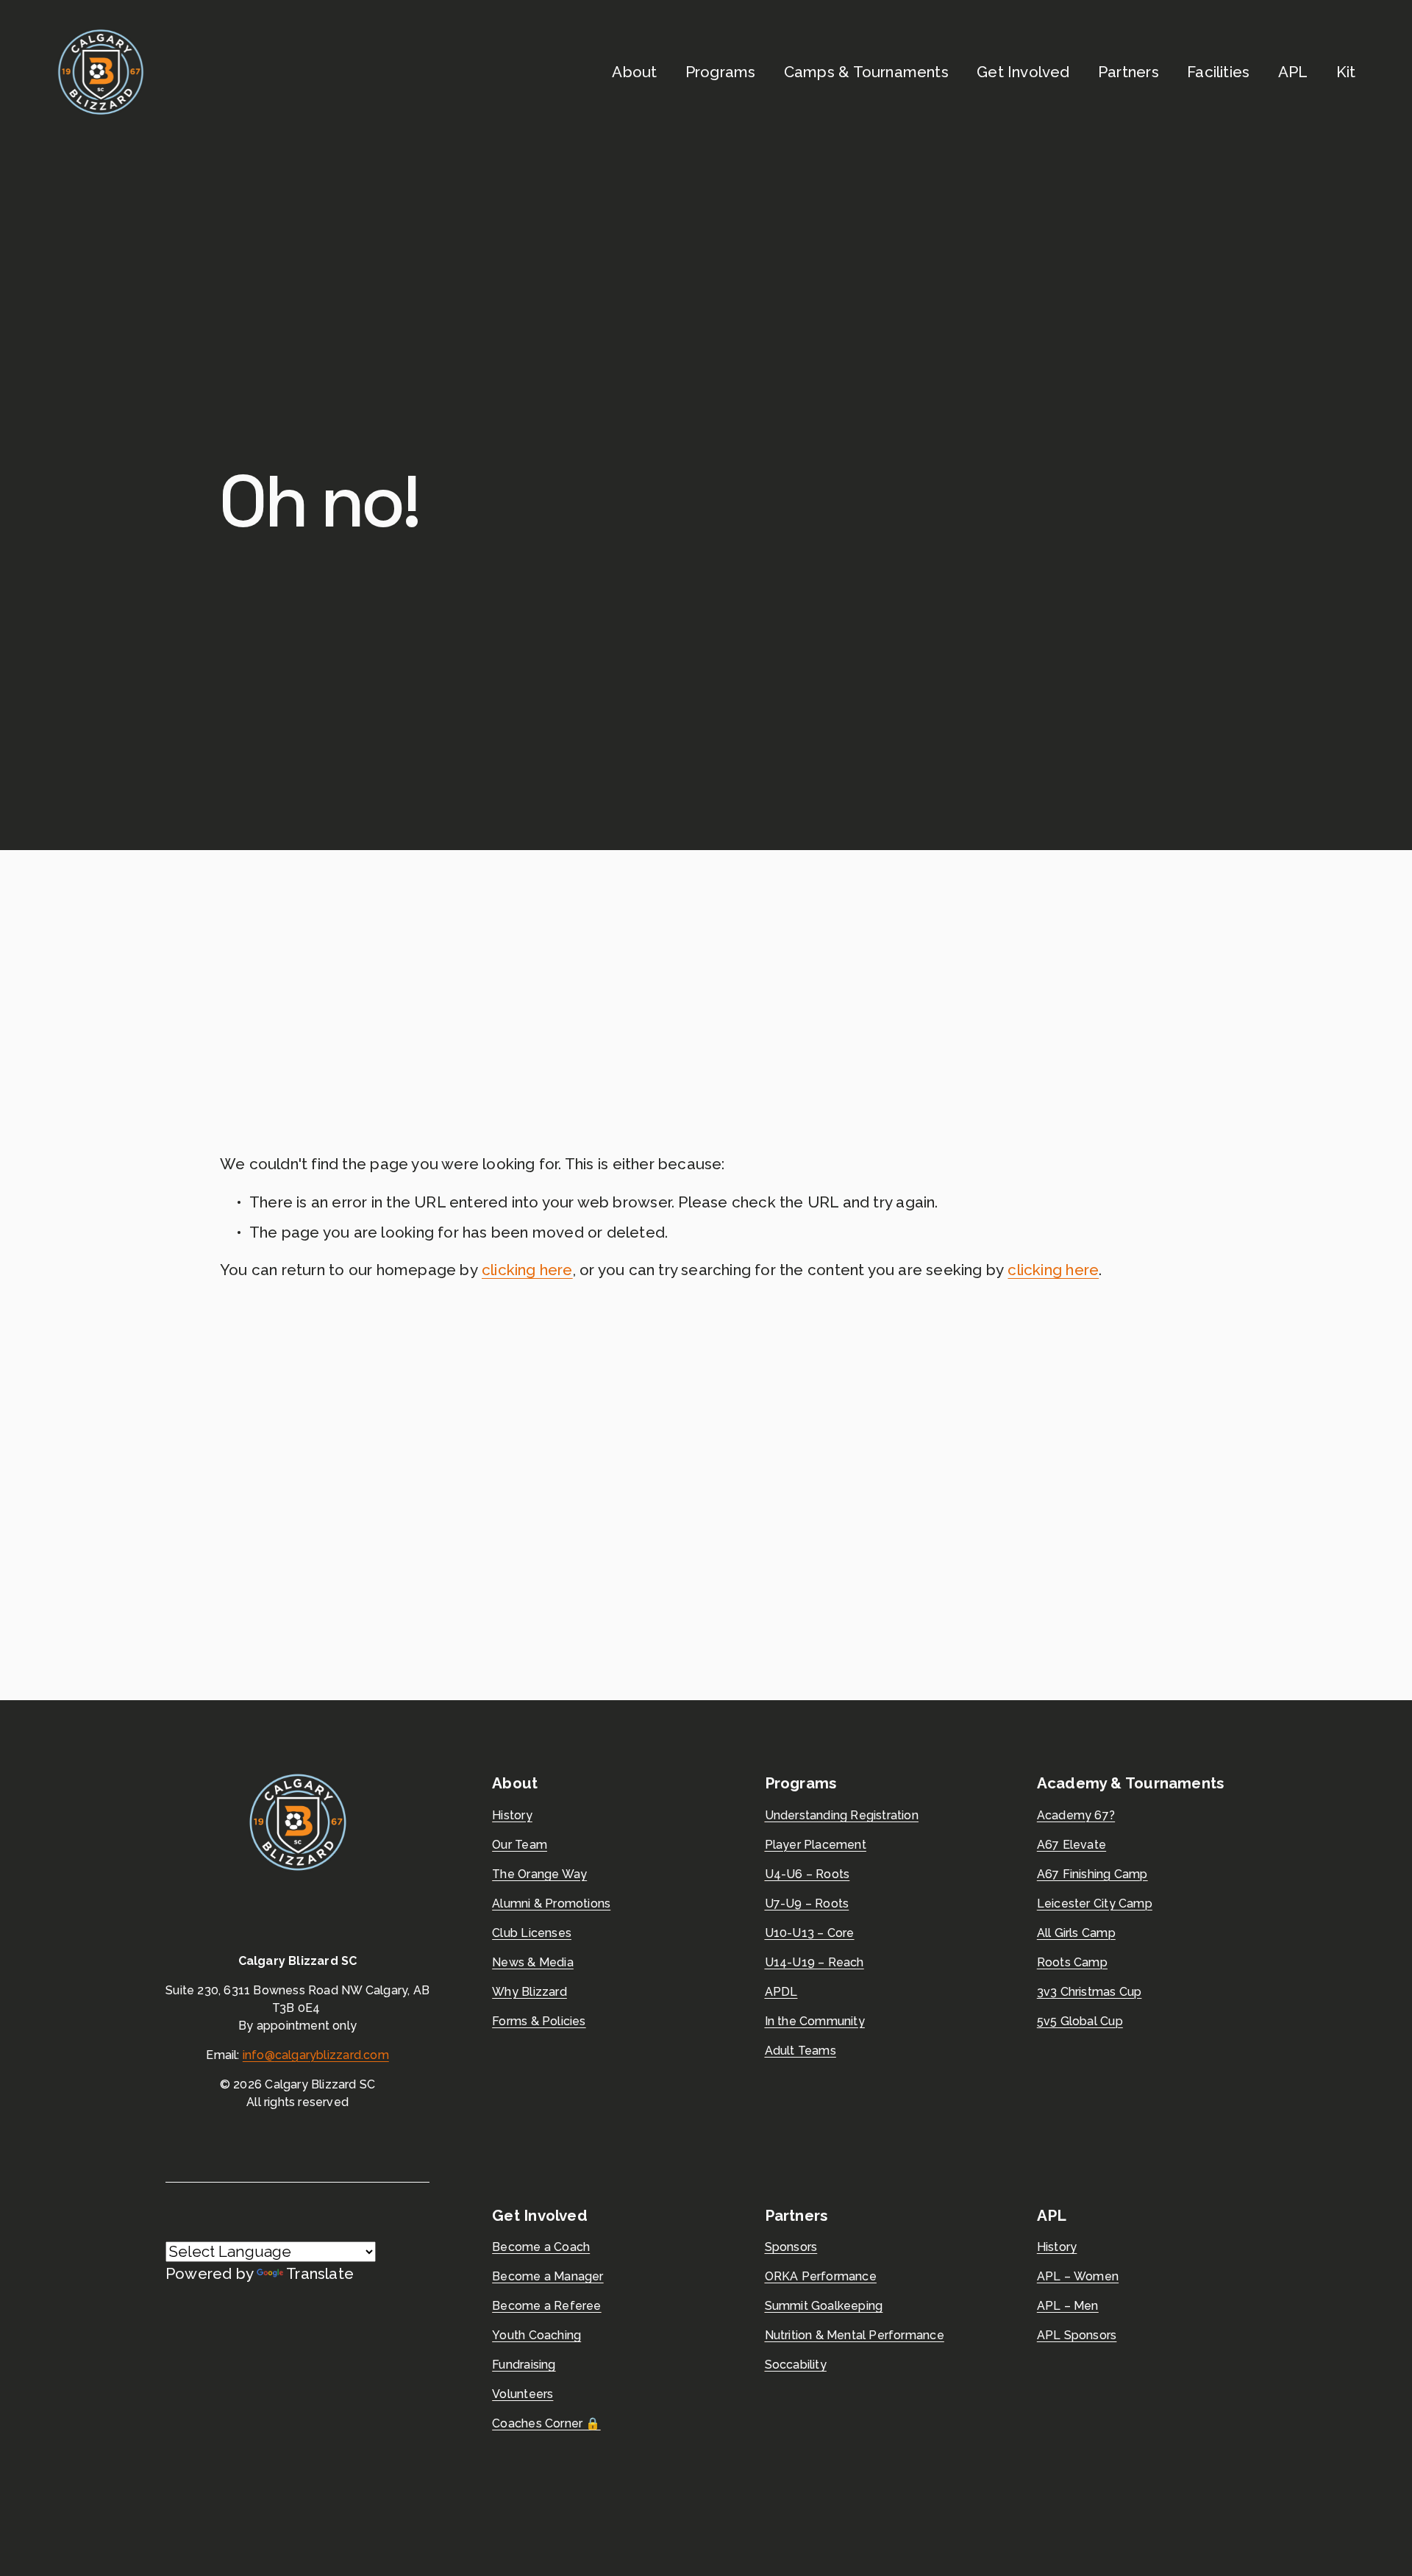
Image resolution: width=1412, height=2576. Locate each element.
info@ (259, 2055)
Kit (1346, 72)
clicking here (527, 1270)
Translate (320, 2274)
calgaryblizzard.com (332, 2055)
